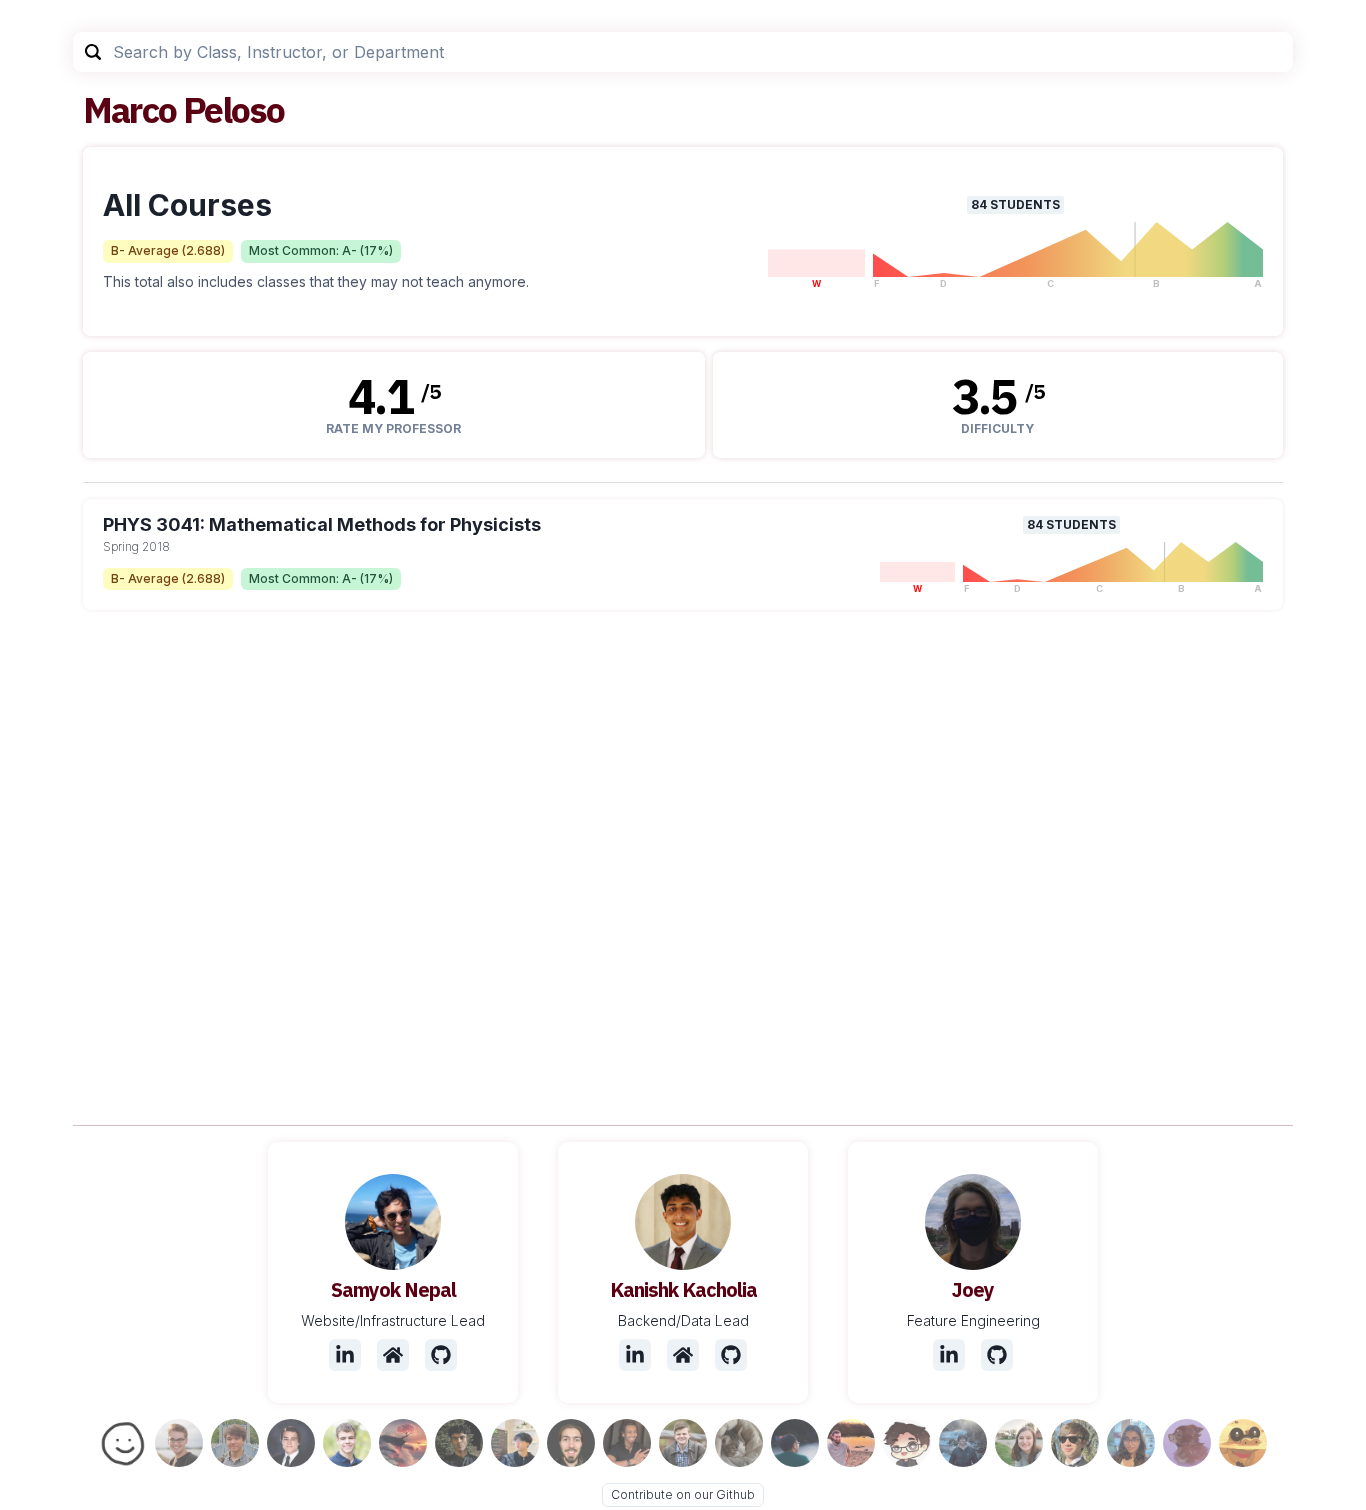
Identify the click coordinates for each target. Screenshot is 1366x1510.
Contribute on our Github (683, 1494)
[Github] (441, 1355)
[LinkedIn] (345, 1355)
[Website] (393, 1355)
